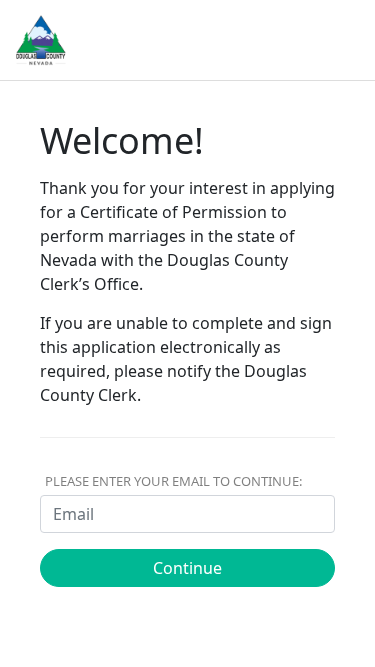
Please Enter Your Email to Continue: (173, 481)
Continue (187, 568)
